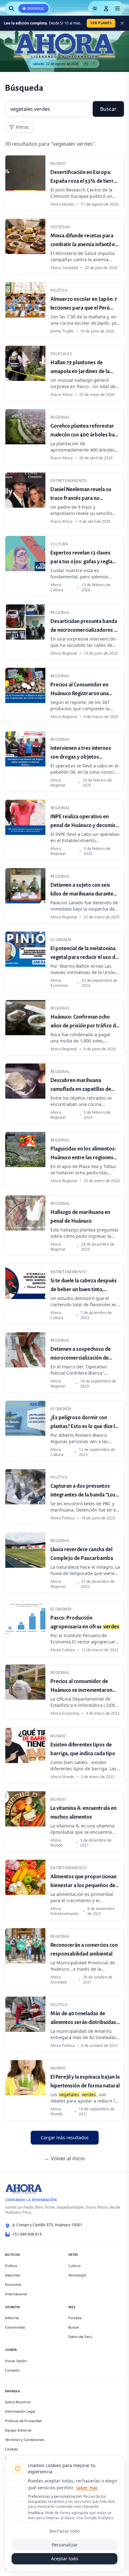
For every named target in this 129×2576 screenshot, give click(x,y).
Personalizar (65, 2545)
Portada (75, 2318)
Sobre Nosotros (18, 2402)
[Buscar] (12, 8)
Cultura (74, 2266)
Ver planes (101, 23)
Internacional (16, 2294)
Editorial (12, 2318)
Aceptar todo (64, 2559)
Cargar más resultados (65, 2138)
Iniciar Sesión (16, 2361)
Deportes (13, 2275)
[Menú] (117, 8)
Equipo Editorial (18, 2430)
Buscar (108, 109)
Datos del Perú (80, 2337)
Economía (13, 2284)
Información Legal (20, 2411)
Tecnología (77, 2275)
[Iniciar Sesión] (106, 8)
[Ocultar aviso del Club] (122, 23)
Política (11, 2266)
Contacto (12, 2370)
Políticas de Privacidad (23, 2421)
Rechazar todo (64, 2531)
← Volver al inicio (65, 2158)
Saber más (87, 2488)
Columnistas (15, 2327)
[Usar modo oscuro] (95, 8)
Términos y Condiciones (24, 2440)
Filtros (22, 127)
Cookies (11, 2449)
